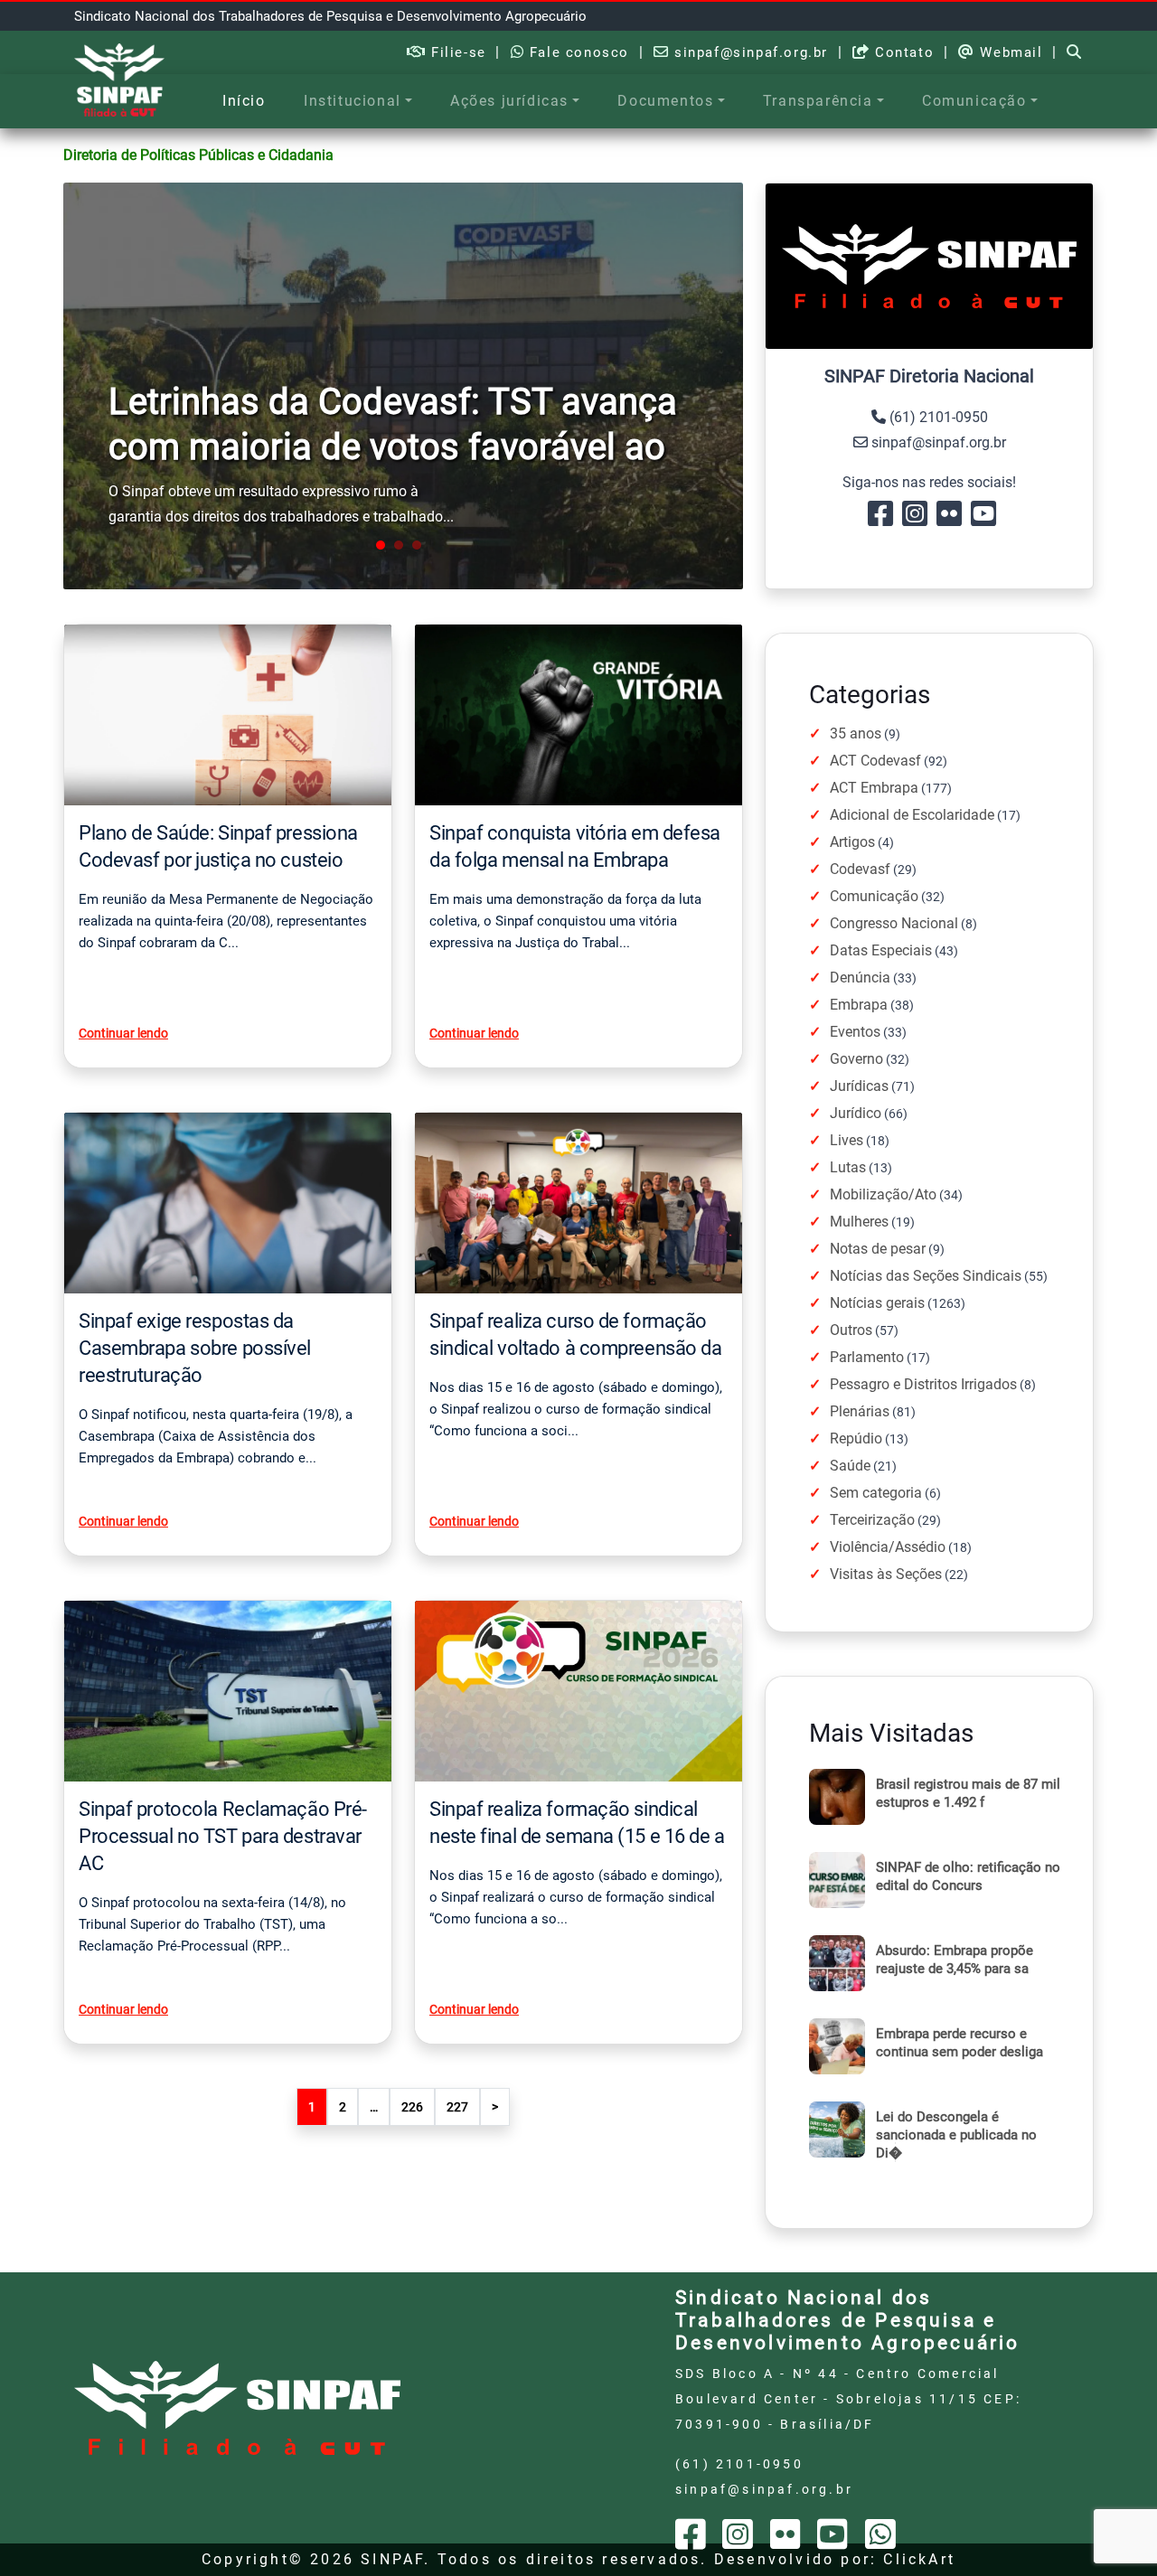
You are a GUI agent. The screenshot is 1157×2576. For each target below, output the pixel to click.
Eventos (855, 1032)
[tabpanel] (403, 386)
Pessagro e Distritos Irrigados (923, 1384)
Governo (856, 1059)
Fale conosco (577, 52)
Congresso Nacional (894, 923)
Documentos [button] (665, 101)
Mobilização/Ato (883, 1194)
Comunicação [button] (974, 101)
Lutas (848, 1167)
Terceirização (872, 1520)
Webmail (1009, 52)
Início (244, 101)
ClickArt (919, 2559)
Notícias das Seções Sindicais (926, 1276)
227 (457, 2107)
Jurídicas (859, 1086)
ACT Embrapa (874, 788)
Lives (847, 1140)
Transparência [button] (818, 101)
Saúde (850, 1466)
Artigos (852, 842)
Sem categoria (876, 1493)
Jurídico (856, 1113)
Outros (851, 1330)
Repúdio (856, 1438)
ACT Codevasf (875, 761)
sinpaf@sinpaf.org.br (748, 52)
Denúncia (860, 978)
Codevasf (860, 869)
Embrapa (859, 1005)
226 (412, 2107)
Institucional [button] (353, 101)
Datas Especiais (881, 950)
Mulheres (859, 1222)
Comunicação (874, 896)
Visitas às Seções (886, 1574)
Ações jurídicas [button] (509, 101)
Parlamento (867, 1357)
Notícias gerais (877, 1303)
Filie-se (456, 52)
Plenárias (860, 1411)
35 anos (856, 733)
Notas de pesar (878, 1249)
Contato (902, 52)
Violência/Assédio (888, 1547)
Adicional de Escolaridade (912, 815)
